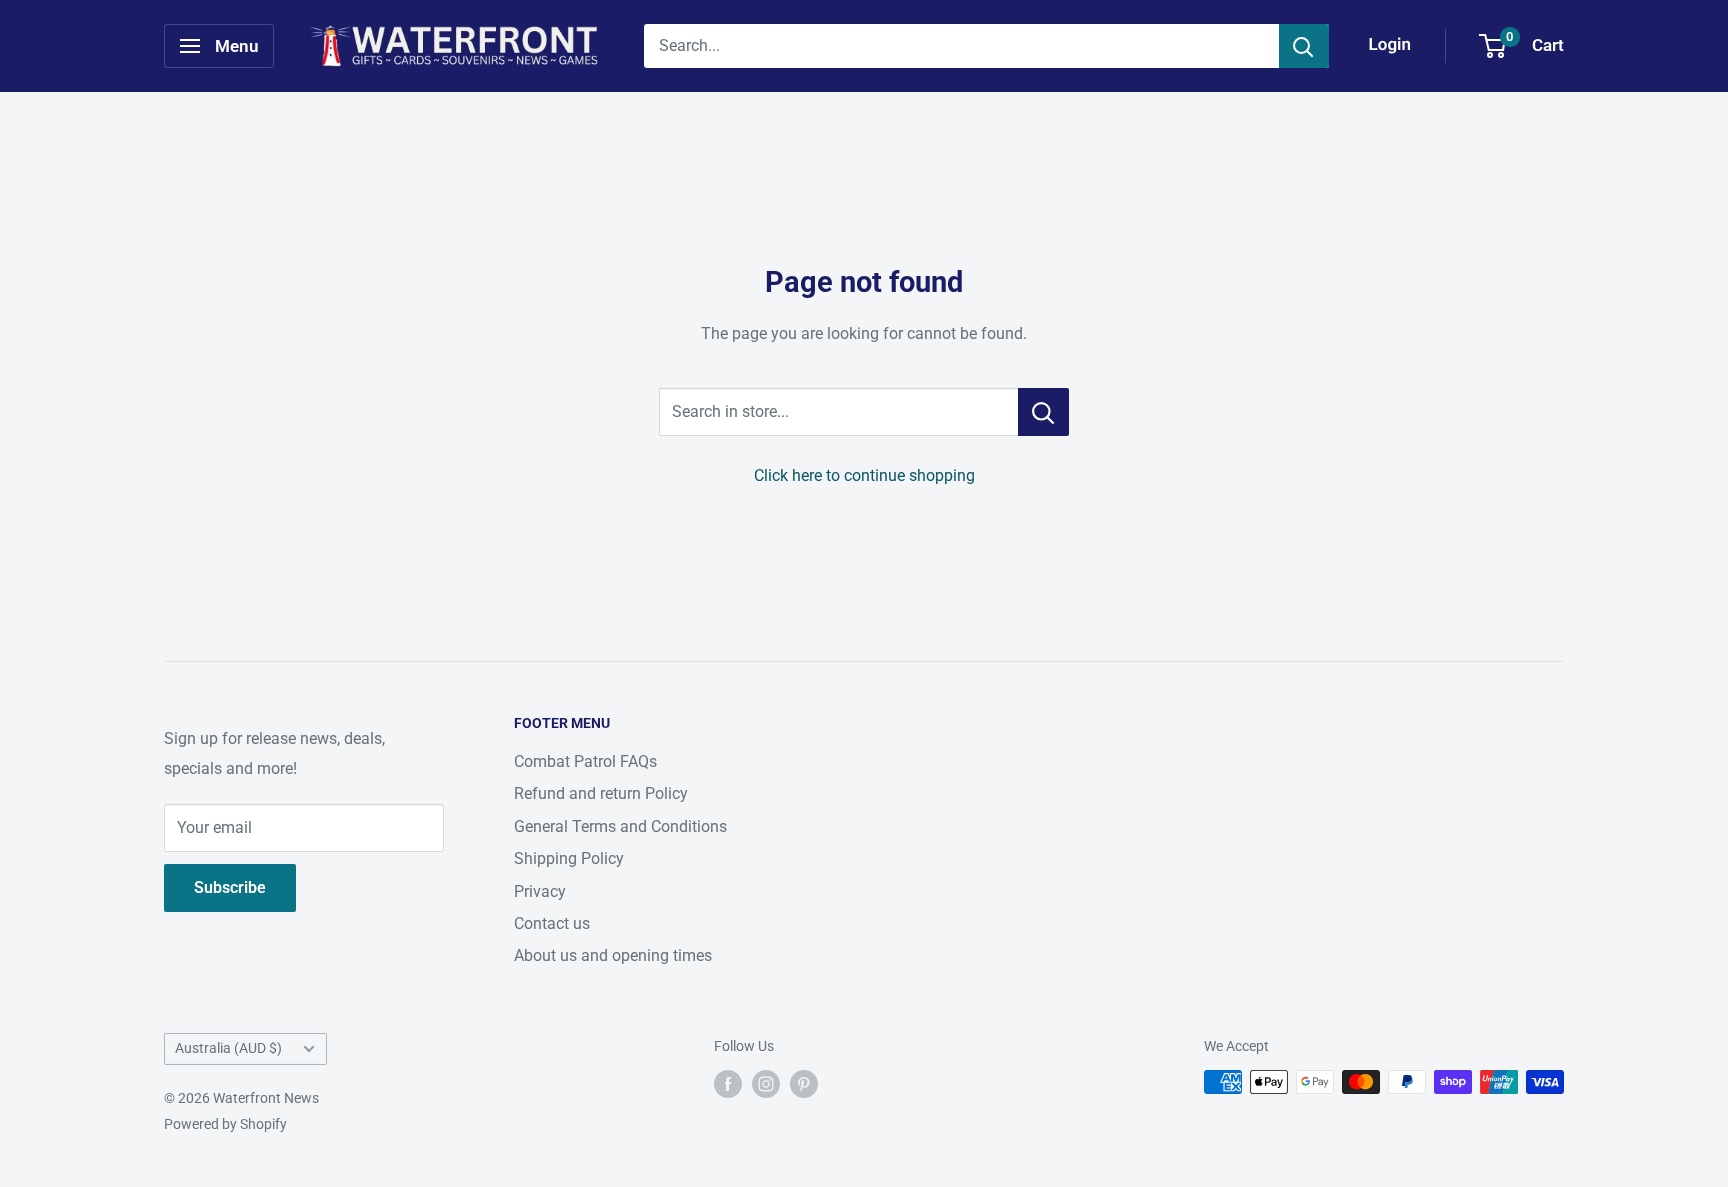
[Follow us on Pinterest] (804, 1084)
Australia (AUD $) (228, 1048)
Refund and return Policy (601, 793)
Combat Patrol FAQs (585, 761)
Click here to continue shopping (864, 475)
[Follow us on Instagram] (766, 1084)
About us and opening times (613, 955)
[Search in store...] (1043, 412)
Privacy (540, 891)
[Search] (1304, 46)
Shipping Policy (569, 858)
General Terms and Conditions (620, 826)
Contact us (552, 923)
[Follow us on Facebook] (728, 1084)
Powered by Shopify (225, 1124)
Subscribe (230, 887)
